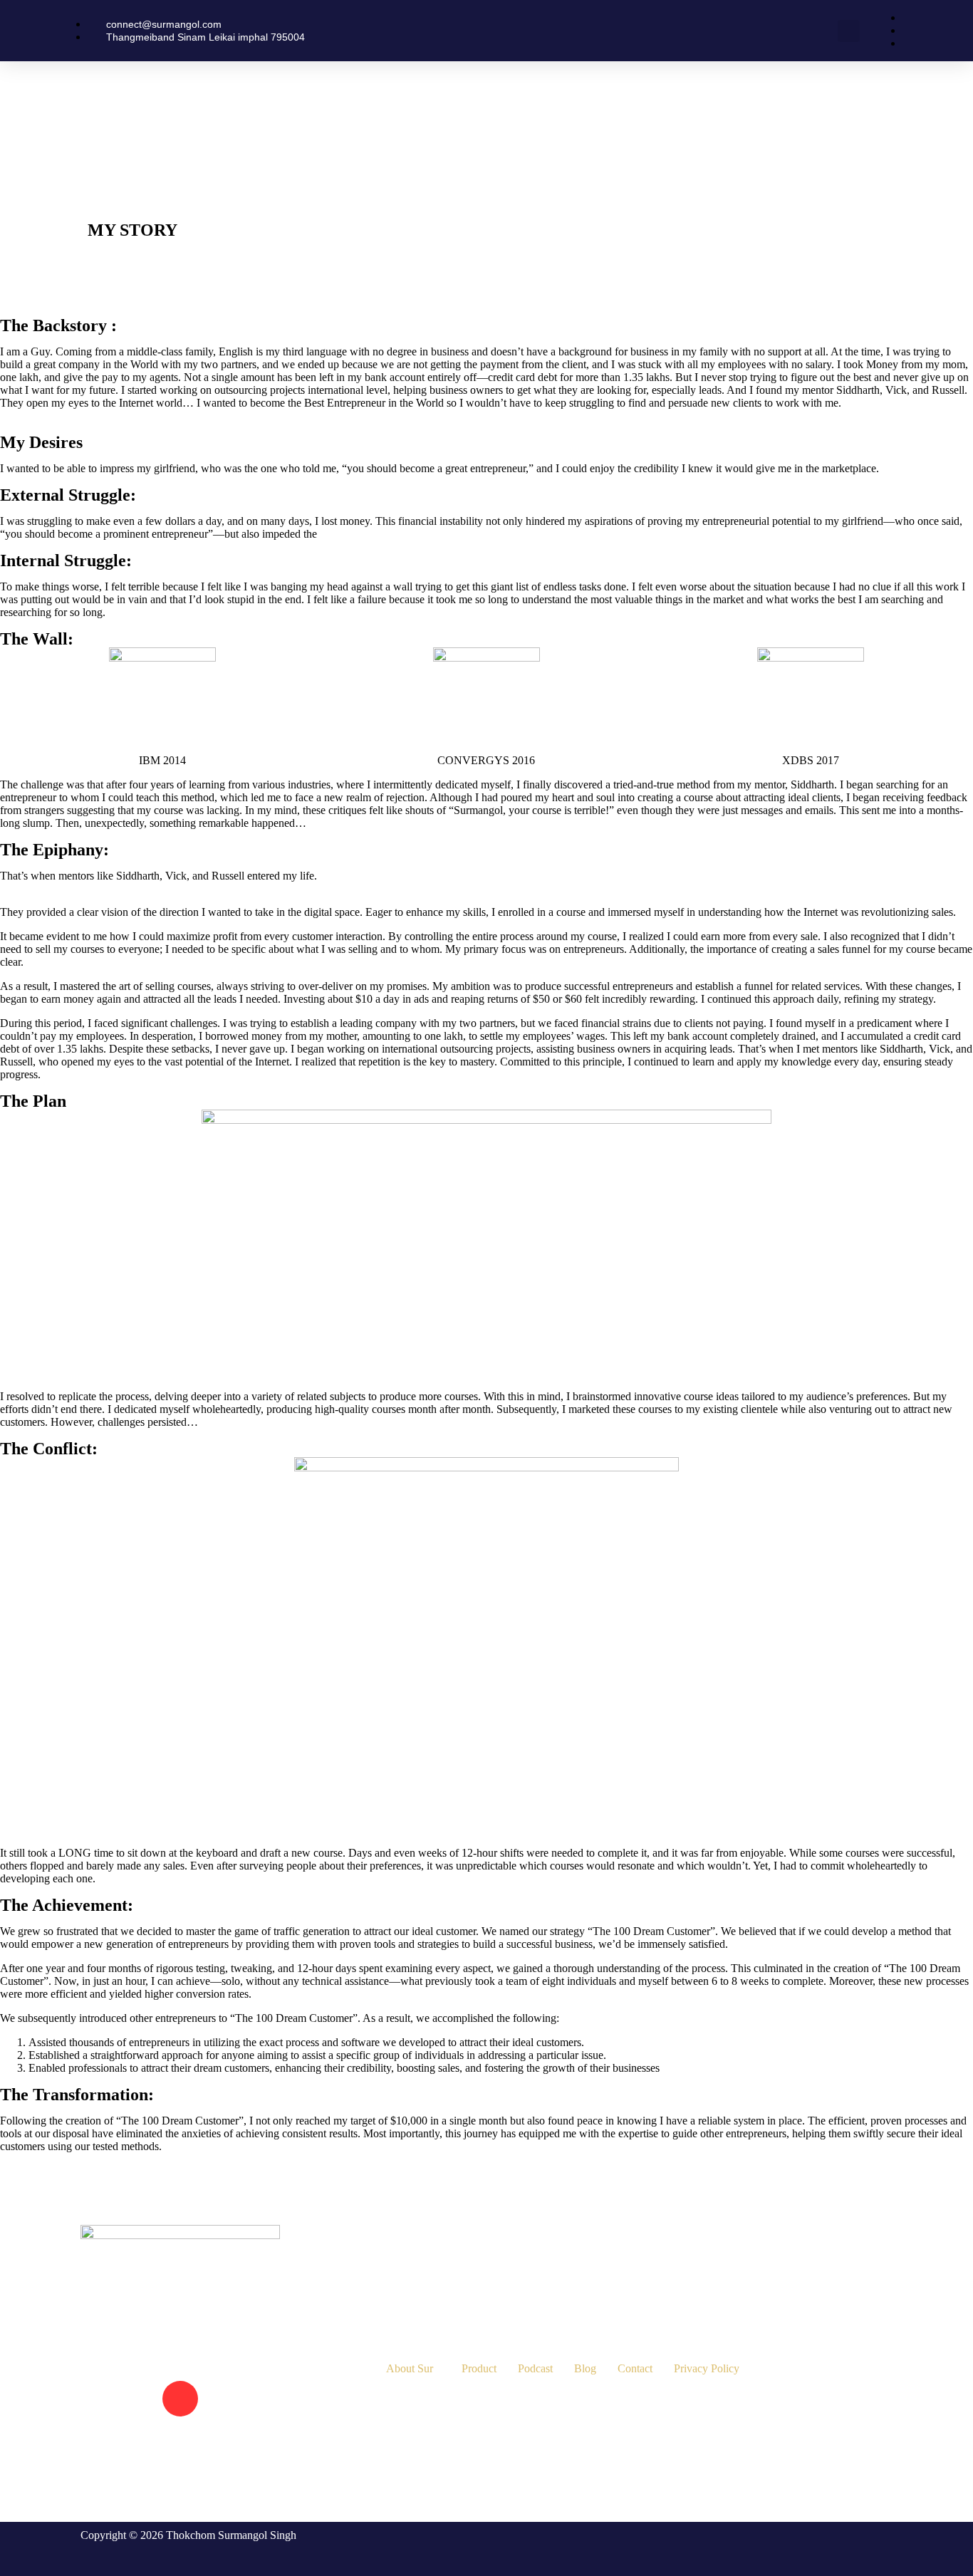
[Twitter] (238, 2399)
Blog (585, 2368)
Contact (635, 2368)
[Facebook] (123, 2399)
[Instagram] (180, 2399)
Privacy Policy (707, 2368)
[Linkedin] (123, 2455)
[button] (849, 31)
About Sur (410, 2368)
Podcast (535, 2368)
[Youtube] (238, 2455)
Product (479, 2368)
